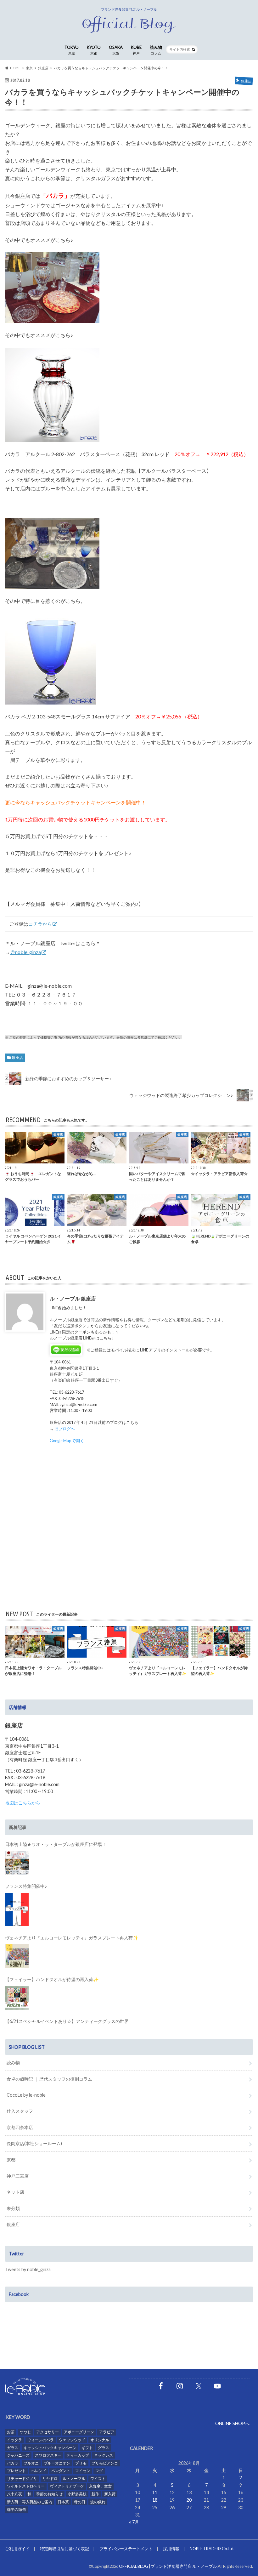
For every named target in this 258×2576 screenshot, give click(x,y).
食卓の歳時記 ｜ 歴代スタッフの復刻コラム (49, 2079)
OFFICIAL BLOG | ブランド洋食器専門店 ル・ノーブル (168, 2566)
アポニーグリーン (79, 2432)
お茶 (11, 2432)
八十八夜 (14, 2494)
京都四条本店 (20, 2127)
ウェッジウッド (72, 2440)
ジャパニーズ (18, 2455)
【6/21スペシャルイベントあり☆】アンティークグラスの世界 (67, 2021)
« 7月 (134, 2522)
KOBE (136, 50)
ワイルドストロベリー (26, 2486)
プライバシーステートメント (126, 2549)
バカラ (13, 2463)
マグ (99, 2471)
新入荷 (110, 2494)
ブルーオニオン (57, 2463)
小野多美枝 (77, 2494)
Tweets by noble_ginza (28, 2269)
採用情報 (171, 2549)
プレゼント (16, 2471)
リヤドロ (50, 2479)
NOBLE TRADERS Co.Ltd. (212, 2549)
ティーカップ (78, 2455)
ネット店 (15, 2192)
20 (189, 2500)
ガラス (13, 2448)
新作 (95, 2494)
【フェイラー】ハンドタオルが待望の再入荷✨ (52, 1979)
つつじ (25, 2432)
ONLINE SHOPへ (232, 2423)
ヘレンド (39, 2471)
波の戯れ (98, 2502)
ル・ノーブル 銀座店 (73, 1298)
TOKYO (72, 50)
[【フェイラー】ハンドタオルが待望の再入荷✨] (17, 1998)
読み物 (156, 50)
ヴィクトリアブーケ (67, 2486)
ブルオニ (31, 2463)
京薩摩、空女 (100, 2486)
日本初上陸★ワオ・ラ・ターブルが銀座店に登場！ (56, 1844)
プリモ (81, 2463)
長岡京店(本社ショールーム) (34, 2143)
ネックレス (104, 2455)
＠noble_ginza (25, 952)
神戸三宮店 (18, 2176)
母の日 (80, 2502)
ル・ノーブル (74, 2479)
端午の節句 (16, 2509)
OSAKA (116, 50)
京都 (11, 2160)
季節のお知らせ (49, 2494)
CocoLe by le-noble (26, 2095)
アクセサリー (48, 2432)
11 (155, 2492)
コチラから (40, 924)
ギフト (87, 2448)
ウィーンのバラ (41, 2440)
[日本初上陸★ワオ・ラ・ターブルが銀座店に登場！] (17, 1863)
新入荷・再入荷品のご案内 (30, 2502)
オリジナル (100, 2440)
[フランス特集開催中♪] (17, 1910)
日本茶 (63, 2502)
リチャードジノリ (22, 2479)
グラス (104, 2448)
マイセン (83, 2471)
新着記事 (18, 1827)
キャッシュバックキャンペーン (50, 2448)
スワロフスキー (48, 2455)
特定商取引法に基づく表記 (64, 2549)
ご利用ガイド (17, 2549)
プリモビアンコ (105, 2463)
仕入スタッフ (20, 2111)
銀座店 (17, 1057)
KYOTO (94, 50)
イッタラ (14, 2440)
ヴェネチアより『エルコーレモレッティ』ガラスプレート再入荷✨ (72, 1938)
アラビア (107, 2432)
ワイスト (98, 2479)
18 (155, 2500)
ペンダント (61, 2471)
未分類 (13, 2208)
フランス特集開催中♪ (26, 1886)
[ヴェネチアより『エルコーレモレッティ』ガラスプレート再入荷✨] (17, 1956)
